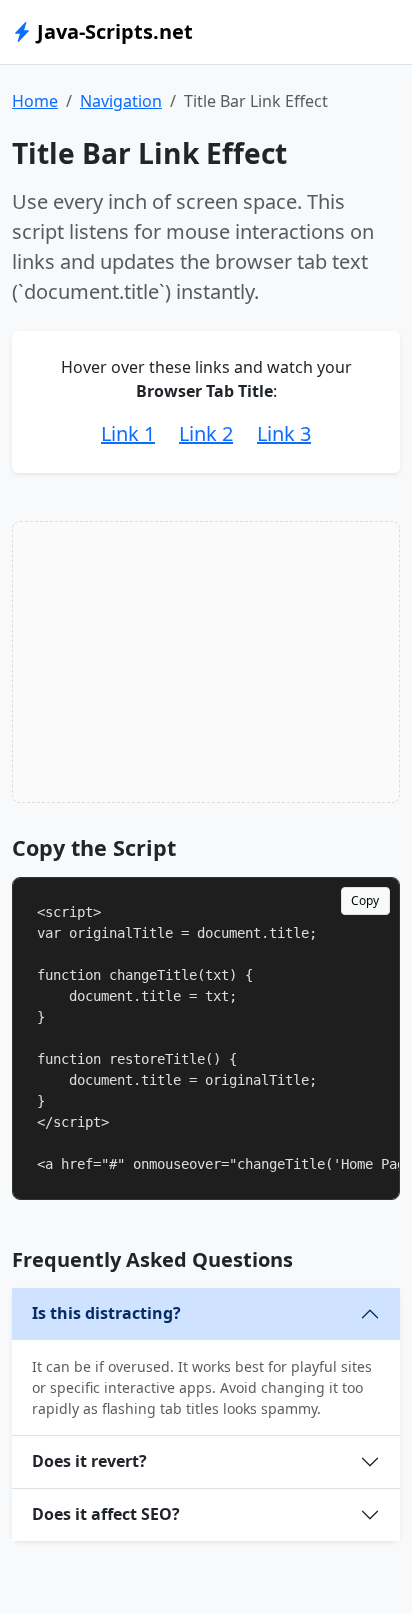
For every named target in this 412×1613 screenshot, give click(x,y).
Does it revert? (89, 1461)
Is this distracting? (106, 1313)
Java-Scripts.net (112, 31)
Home (35, 101)
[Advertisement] (206, 662)
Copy (365, 900)
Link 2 (206, 433)
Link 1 (128, 433)
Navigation (121, 101)
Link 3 (284, 433)
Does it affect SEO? (106, 1514)
